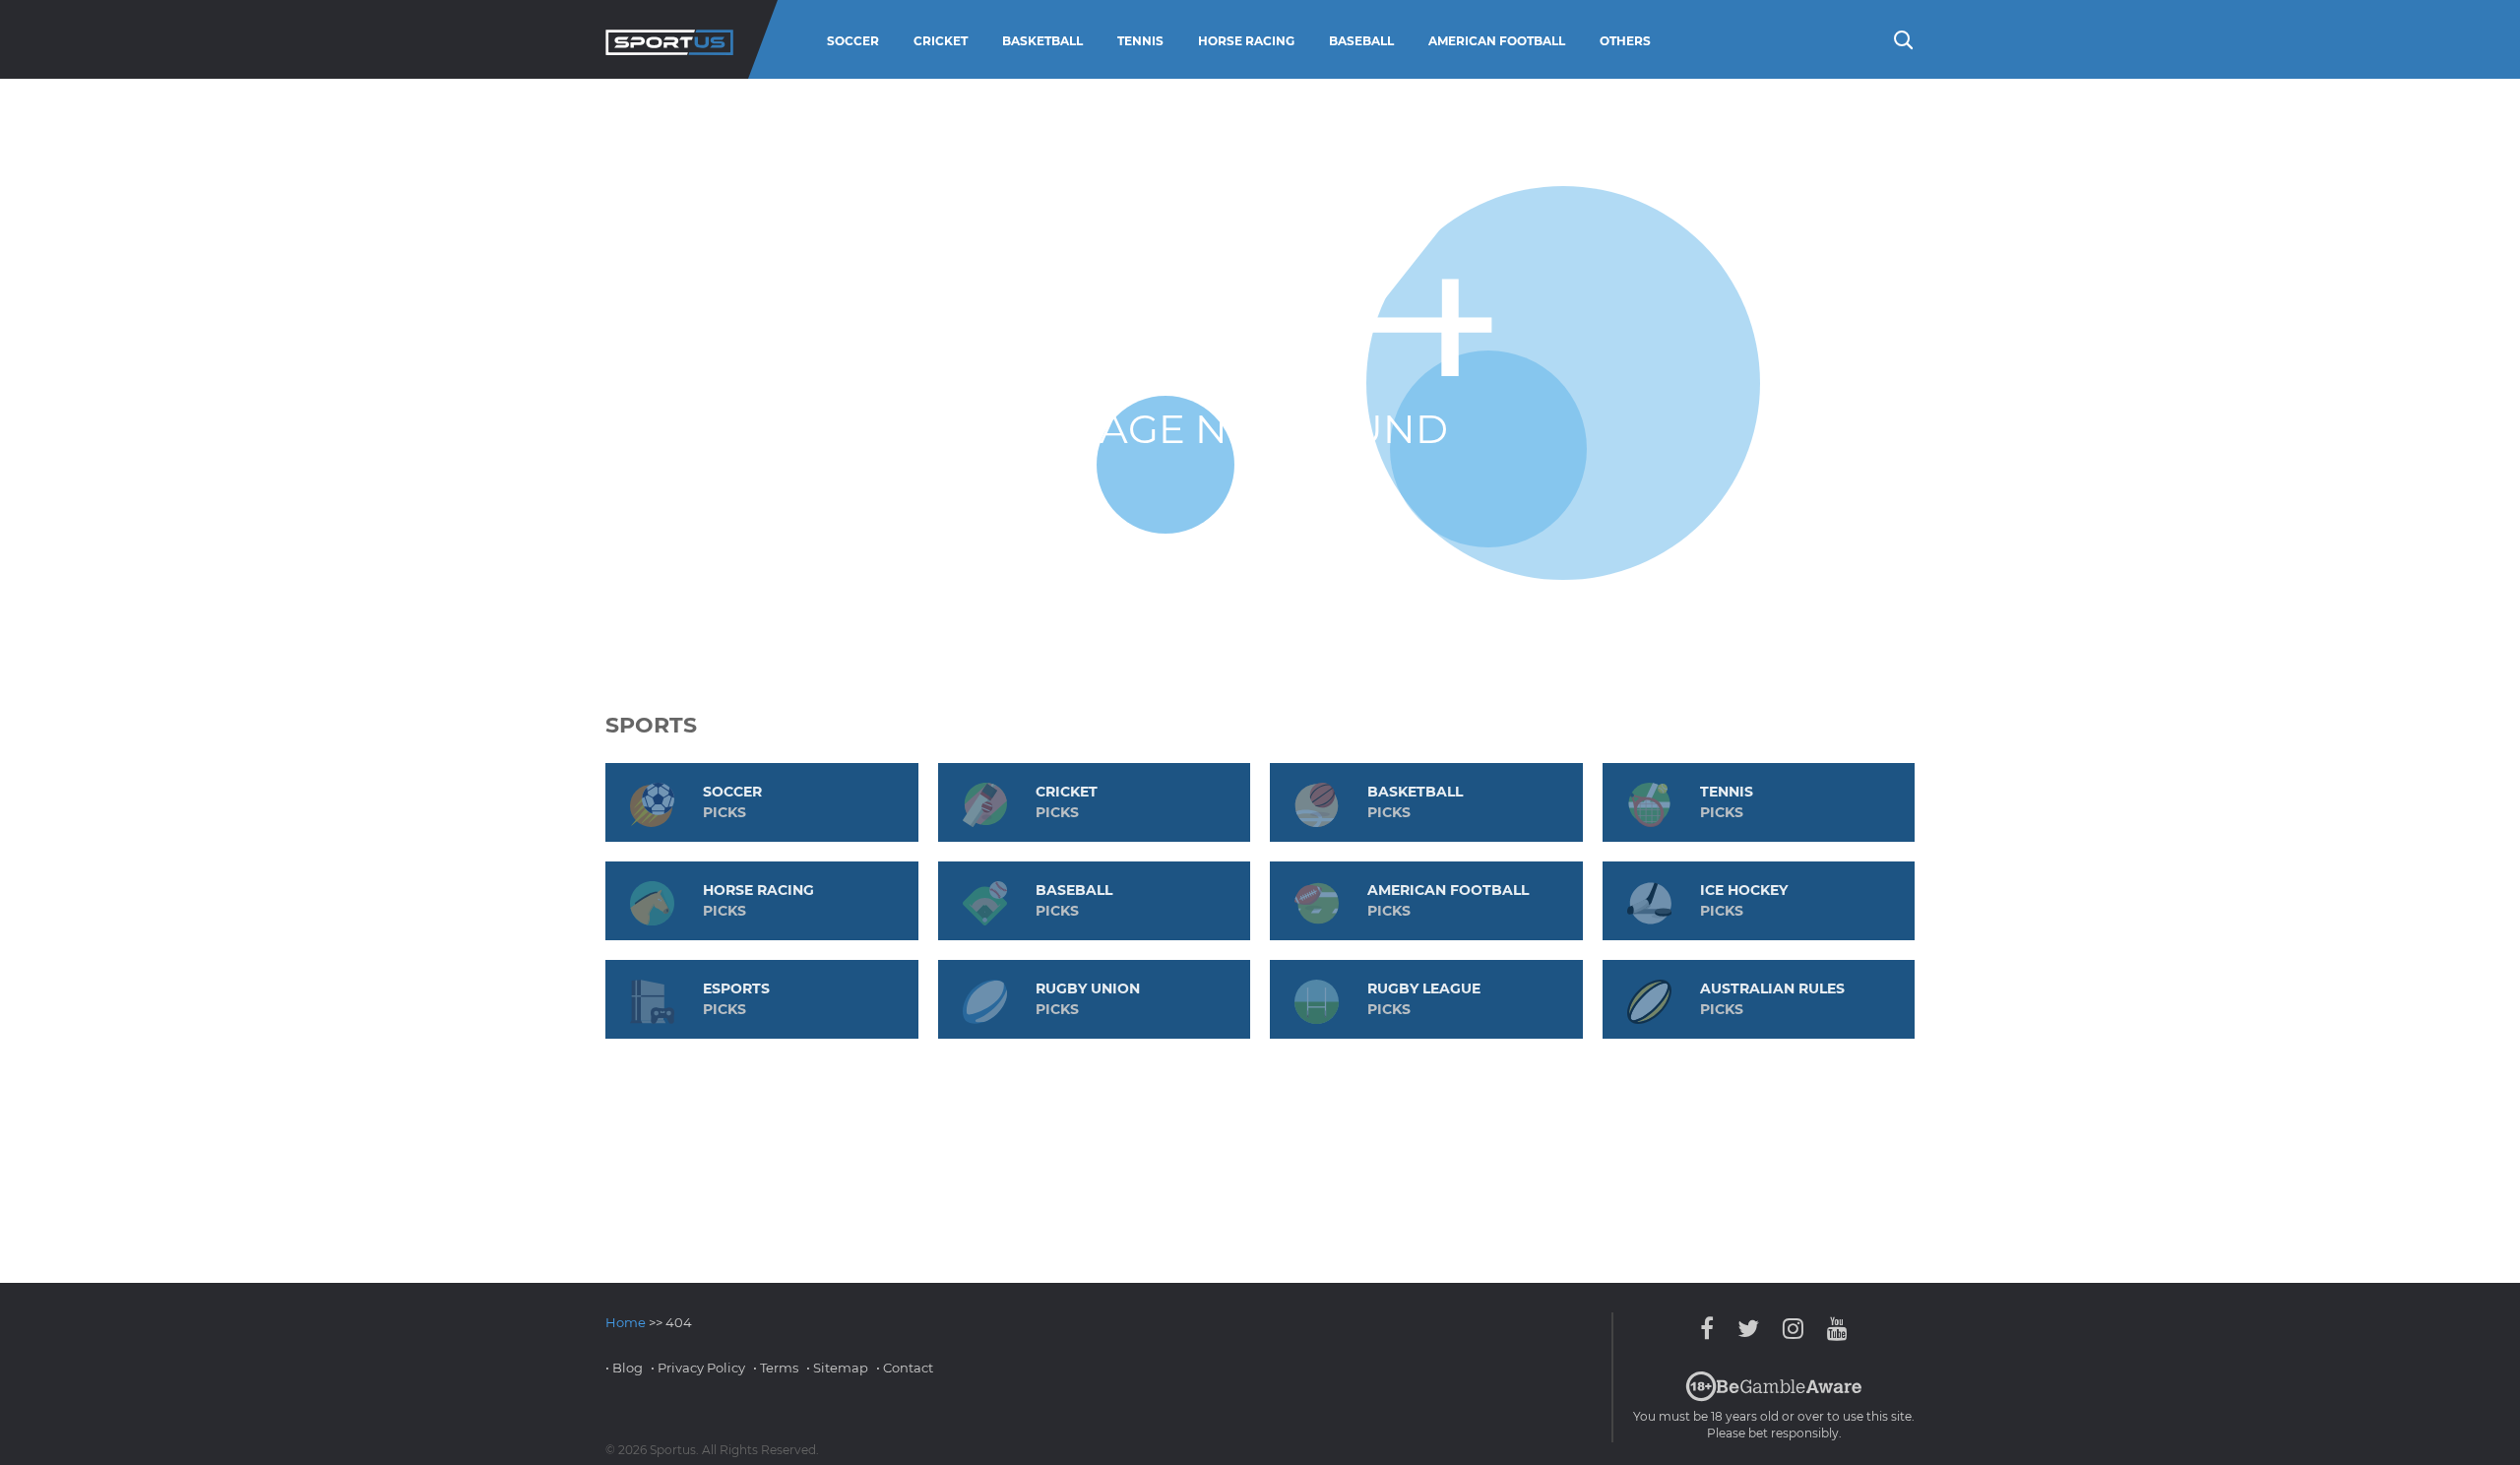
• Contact (905, 1368)
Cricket (941, 41)
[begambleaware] (1774, 1397)
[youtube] (1832, 1329)
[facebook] (1712, 1329)
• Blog (624, 1368)
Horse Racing (1246, 41)
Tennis (1140, 41)
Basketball (1042, 41)
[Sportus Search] (1902, 38)
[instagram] (1793, 1329)
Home (626, 1322)
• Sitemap (837, 1368)
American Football (1497, 41)
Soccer (853, 41)
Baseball (1361, 41)
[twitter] (1748, 1329)
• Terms (776, 1368)
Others (1625, 41)
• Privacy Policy (698, 1368)
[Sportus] (669, 39)
